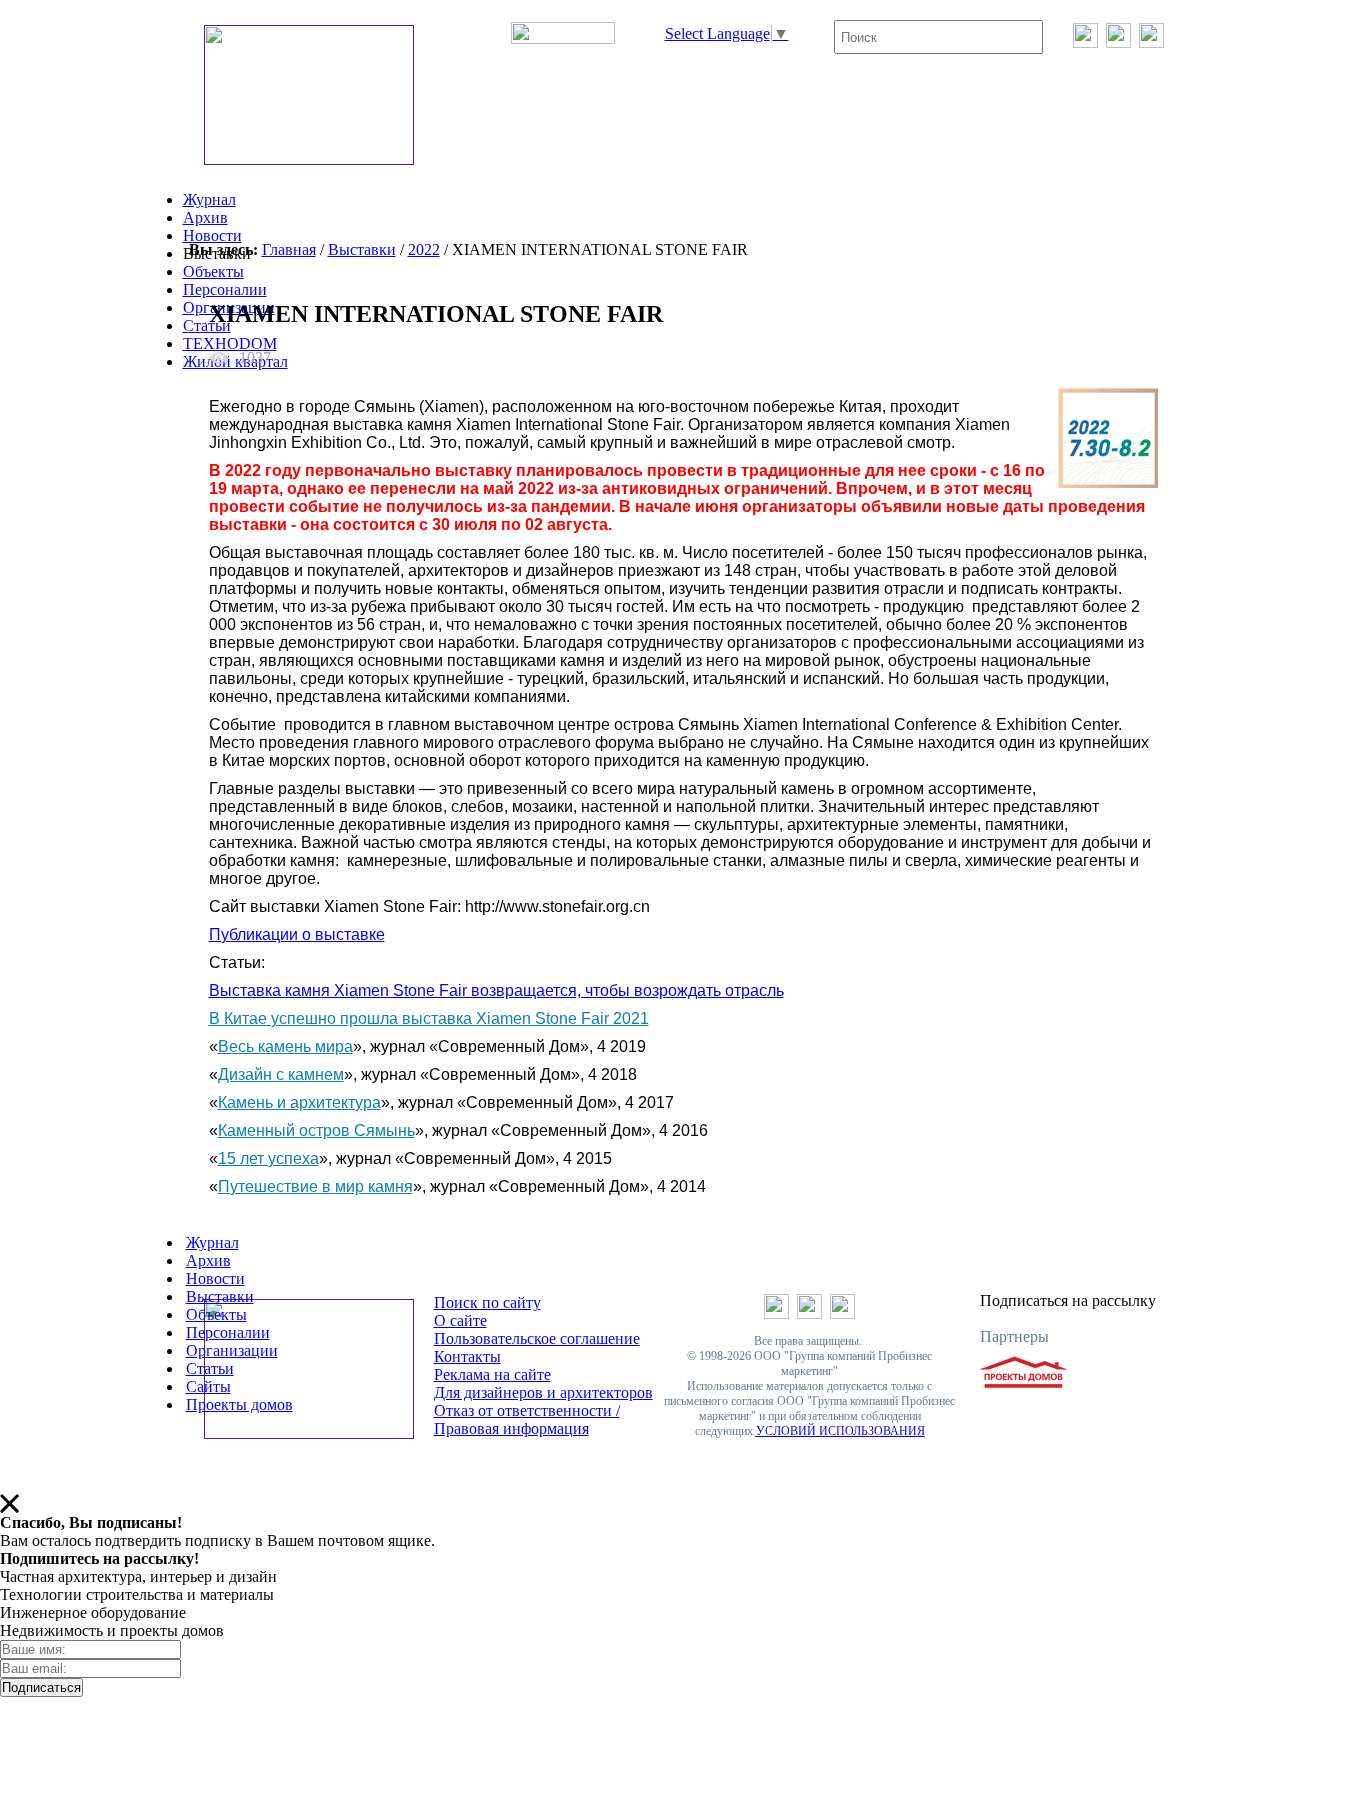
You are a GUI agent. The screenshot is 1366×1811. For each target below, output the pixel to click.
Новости (212, 235)
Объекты (213, 271)
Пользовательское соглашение (537, 1338)
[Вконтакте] (1085, 42)
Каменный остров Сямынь (316, 1130)
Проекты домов (239, 1404)
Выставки (362, 249)
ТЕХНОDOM (230, 343)
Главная (289, 249)
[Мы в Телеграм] (1118, 42)
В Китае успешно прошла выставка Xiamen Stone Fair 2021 (429, 1018)
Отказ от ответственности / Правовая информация (527, 1419)
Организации (232, 1350)
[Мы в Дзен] (1151, 42)
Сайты (208, 1386)
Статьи (207, 325)
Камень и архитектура (299, 1102)
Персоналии (225, 289)
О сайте (460, 1320)
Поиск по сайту (487, 1302)
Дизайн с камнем (281, 1074)
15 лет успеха (268, 1158)
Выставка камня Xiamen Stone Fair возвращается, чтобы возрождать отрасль (496, 990)
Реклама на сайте (492, 1374)
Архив (205, 217)
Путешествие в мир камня (315, 1186)
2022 (424, 249)
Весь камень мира (285, 1046)
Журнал (209, 199)
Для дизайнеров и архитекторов (543, 1392)
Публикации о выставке (297, 934)
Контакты (467, 1356)
